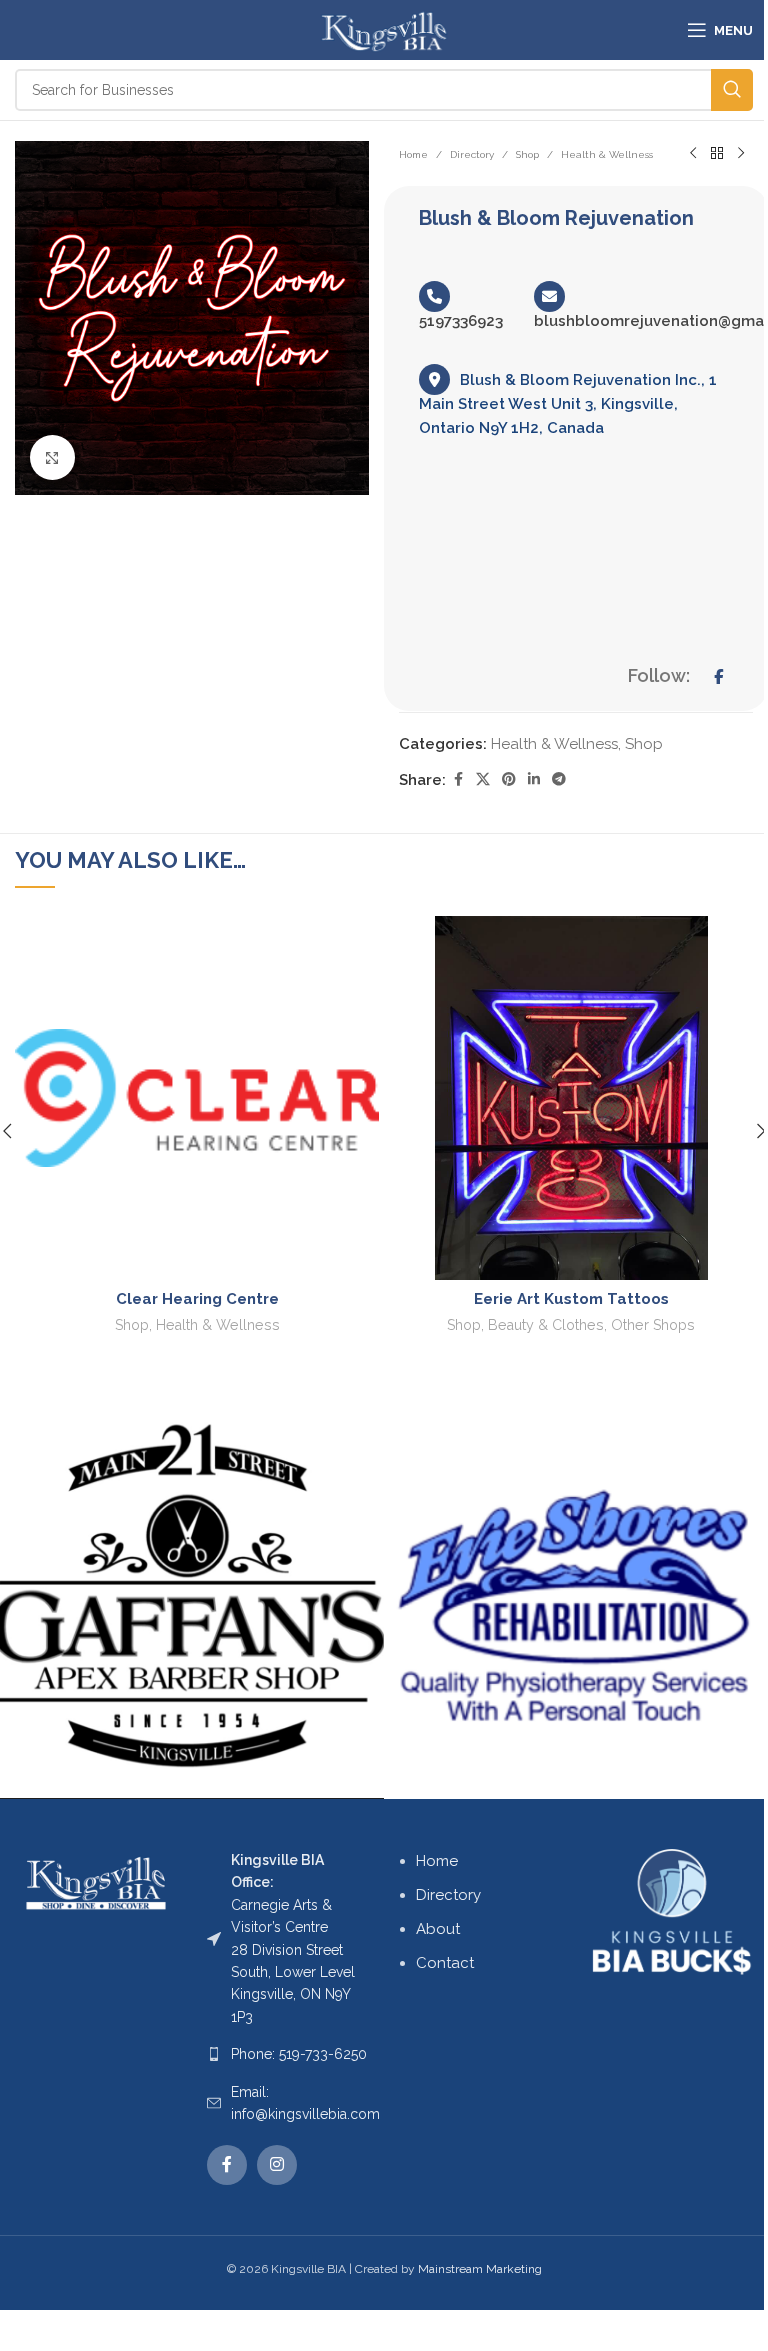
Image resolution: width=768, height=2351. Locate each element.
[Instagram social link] (277, 2165)
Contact (445, 1963)
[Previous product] (693, 154)
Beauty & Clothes (546, 1325)
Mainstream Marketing (480, 2269)
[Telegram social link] (559, 779)
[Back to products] (717, 154)
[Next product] (741, 154)
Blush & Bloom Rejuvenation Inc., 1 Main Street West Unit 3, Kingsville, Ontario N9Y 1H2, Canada (568, 404)
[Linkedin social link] (534, 779)
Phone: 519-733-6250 (299, 2054)
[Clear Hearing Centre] (197, 1098)
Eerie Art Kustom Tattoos (571, 1299)
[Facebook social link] (458, 779)
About (438, 1929)
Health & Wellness (607, 154)
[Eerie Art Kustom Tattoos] (571, 1098)
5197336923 (461, 321)
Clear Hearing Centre (197, 1299)
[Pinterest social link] (509, 779)
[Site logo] (383, 29)
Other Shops (653, 1325)
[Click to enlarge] (52, 457)
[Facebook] (718, 677)
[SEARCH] (732, 90)
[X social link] (483, 779)
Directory (472, 154)
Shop (527, 154)
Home (413, 154)
